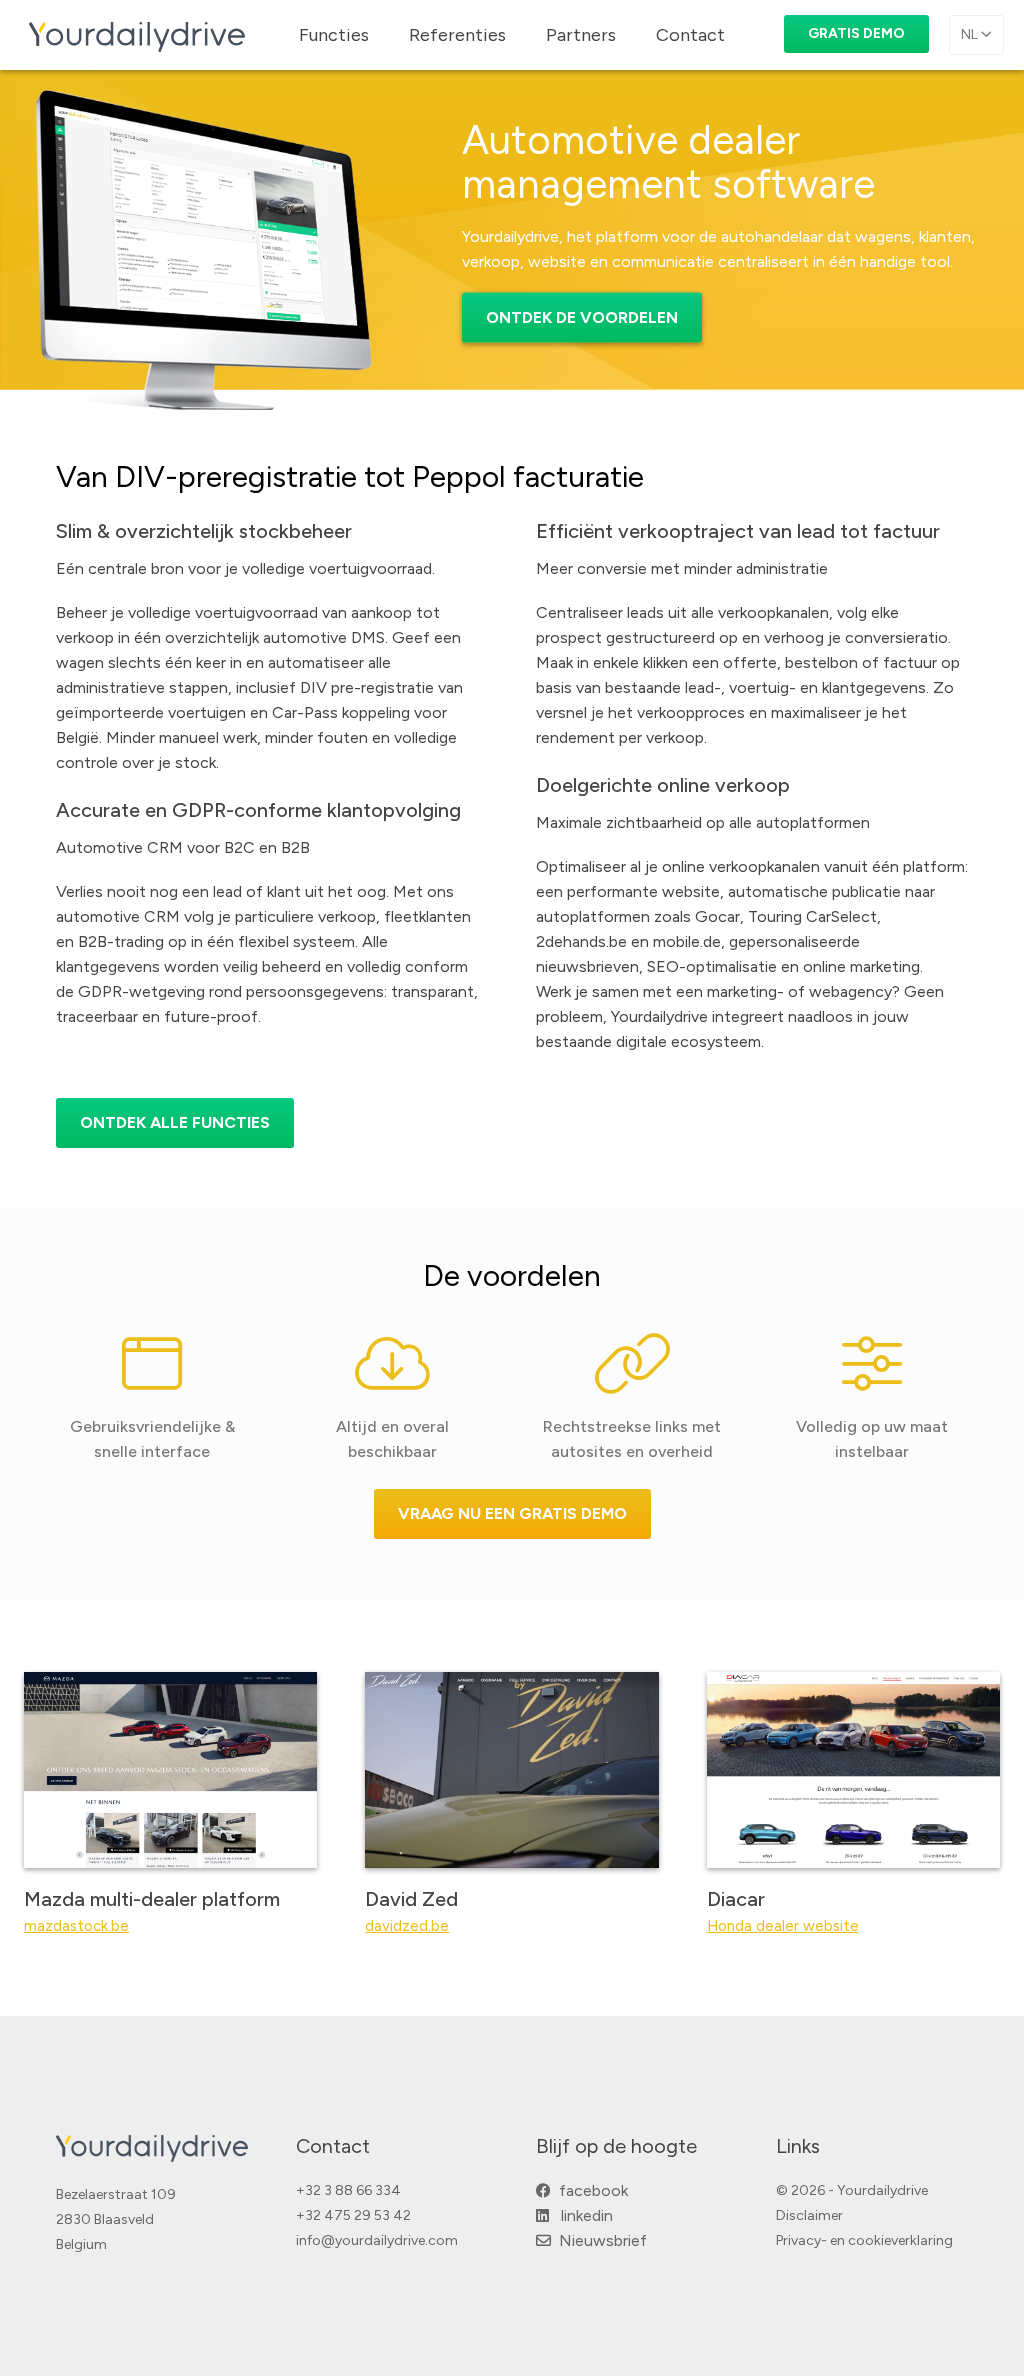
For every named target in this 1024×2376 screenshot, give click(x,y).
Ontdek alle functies (175, 1122)
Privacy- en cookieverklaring (864, 2240)
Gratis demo (856, 33)
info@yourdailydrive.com (377, 2240)
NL (971, 34)
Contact (690, 35)
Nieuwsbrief (599, 2240)
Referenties (457, 35)
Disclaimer (809, 2215)
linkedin (581, 2215)
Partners (581, 35)
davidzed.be (407, 1926)
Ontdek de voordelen (582, 317)
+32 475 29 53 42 (353, 2215)
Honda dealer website (783, 1926)
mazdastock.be (76, 1926)
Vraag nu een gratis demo (512, 1513)
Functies (334, 35)
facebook (589, 2190)
